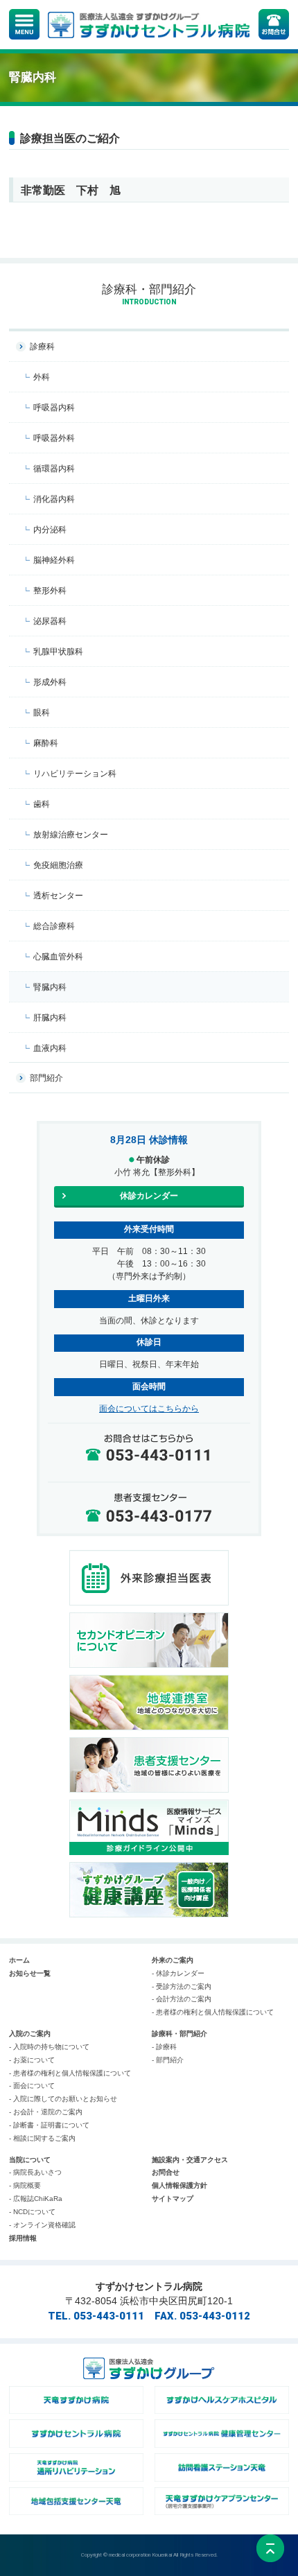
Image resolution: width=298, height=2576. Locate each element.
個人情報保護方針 (179, 2185)
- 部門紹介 (168, 2060)
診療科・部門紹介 (179, 2034)
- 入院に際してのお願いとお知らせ (63, 2099)
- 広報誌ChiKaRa (36, 2199)
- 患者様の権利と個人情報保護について (213, 2012)
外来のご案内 (173, 1960)
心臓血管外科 (58, 957)
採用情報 (23, 2238)
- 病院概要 (25, 2185)
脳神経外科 (54, 560)
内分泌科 (50, 530)
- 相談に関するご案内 (42, 2138)
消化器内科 (54, 499)
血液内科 (50, 1048)
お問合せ (166, 2172)
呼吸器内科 (54, 408)
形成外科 (50, 682)
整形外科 (50, 591)
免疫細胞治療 (58, 865)
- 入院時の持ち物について (49, 2047)
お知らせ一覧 (30, 1973)
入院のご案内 (30, 2034)
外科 (42, 377)
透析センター (58, 896)
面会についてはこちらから (149, 1409)
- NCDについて (32, 2212)
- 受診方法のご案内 (182, 1986)
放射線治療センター (71, 835)
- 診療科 (164, 2047)
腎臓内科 (50, 987)
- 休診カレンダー (178, 1973)
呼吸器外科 (54, 438)
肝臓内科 (50, 1018)
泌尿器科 (50, 621)
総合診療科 (54, 926)
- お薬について (32, 2060)
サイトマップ (173, 2199)
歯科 (42, 804)
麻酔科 (46, 743)
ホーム (19, 1960)
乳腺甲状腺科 (58, 652)
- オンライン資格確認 (42, 2225)
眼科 (42, 713)
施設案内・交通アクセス (190, 2160)
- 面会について (32, 2086)
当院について (30, 2160)
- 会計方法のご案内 (182, 1999)
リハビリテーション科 (75, 774)
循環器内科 (54, 469)
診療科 (42, 347)
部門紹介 (46, 1078)
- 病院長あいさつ (35, 2172)
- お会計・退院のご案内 (46, 2112)
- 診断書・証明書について (49, 2125)
